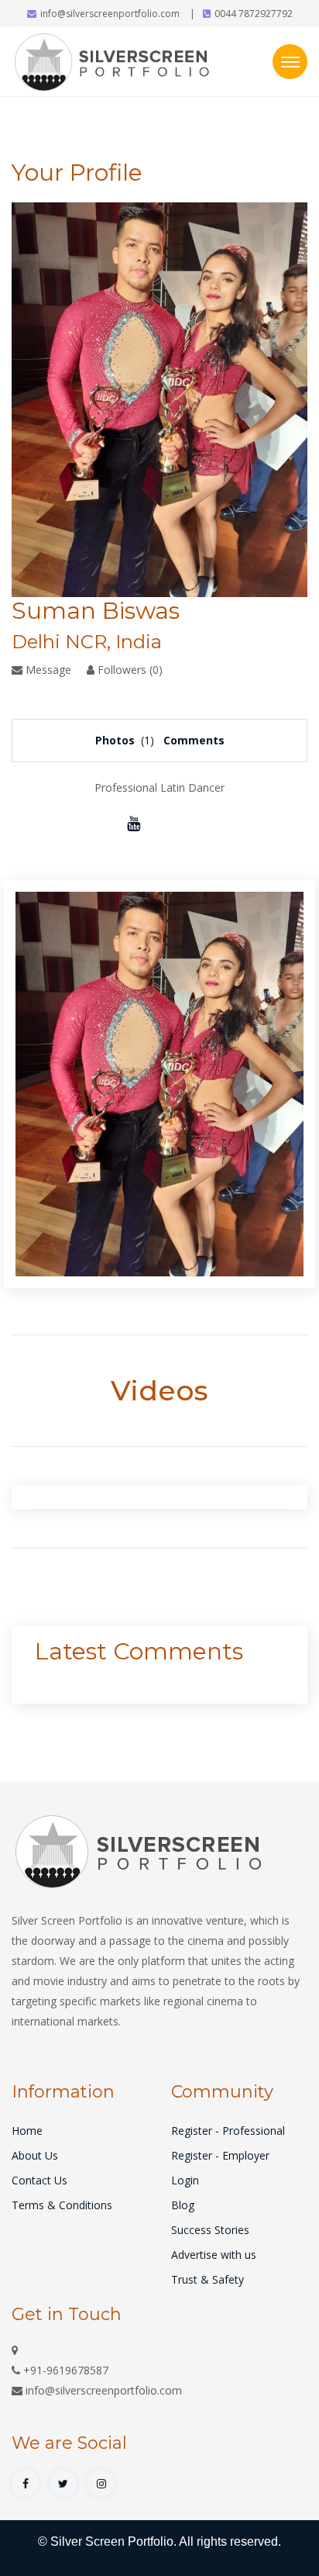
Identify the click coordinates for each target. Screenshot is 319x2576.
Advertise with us (214, 2255)
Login (185, 2180)
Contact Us (39, 2180)
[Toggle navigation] (290, 62)
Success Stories (210, 2230)
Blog (183, 2205)
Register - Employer (220, 2155)
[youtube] (134, 823)
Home (27, 2131)
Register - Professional (228, 2131)
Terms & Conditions (62, 2205)
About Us (35, 2155)
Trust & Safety (208, 2279)
